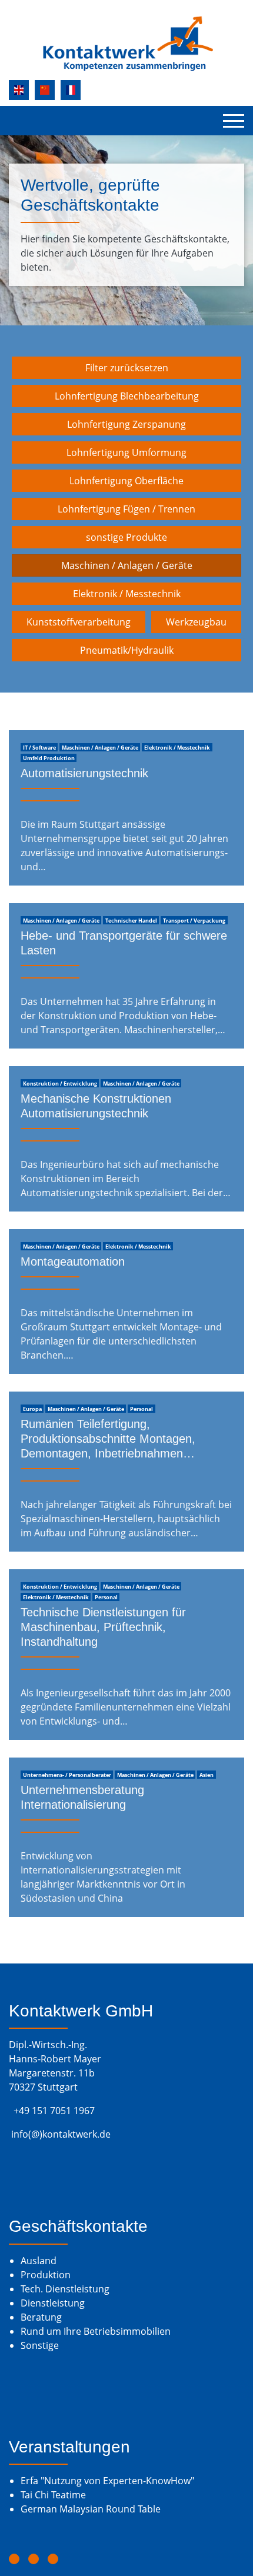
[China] (45, 90)
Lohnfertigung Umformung (126, 452)
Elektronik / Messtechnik (127, 594)
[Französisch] (71, 90)
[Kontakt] (53, 2559)
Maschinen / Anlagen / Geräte (127, 565)
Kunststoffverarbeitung (79, 622)
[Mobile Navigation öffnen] (234, 121)
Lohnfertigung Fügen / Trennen (126, 509)
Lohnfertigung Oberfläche (126, 481)
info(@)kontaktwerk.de (61, 2134)
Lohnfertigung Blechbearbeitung (127, 396)
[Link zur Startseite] (126, 44)
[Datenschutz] (34, 2559)
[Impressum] (14, 2559)
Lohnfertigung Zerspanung (126, 424)
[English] (19, 90)
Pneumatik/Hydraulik (127, 650)
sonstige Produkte (126, 537)
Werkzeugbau (196, 622)
